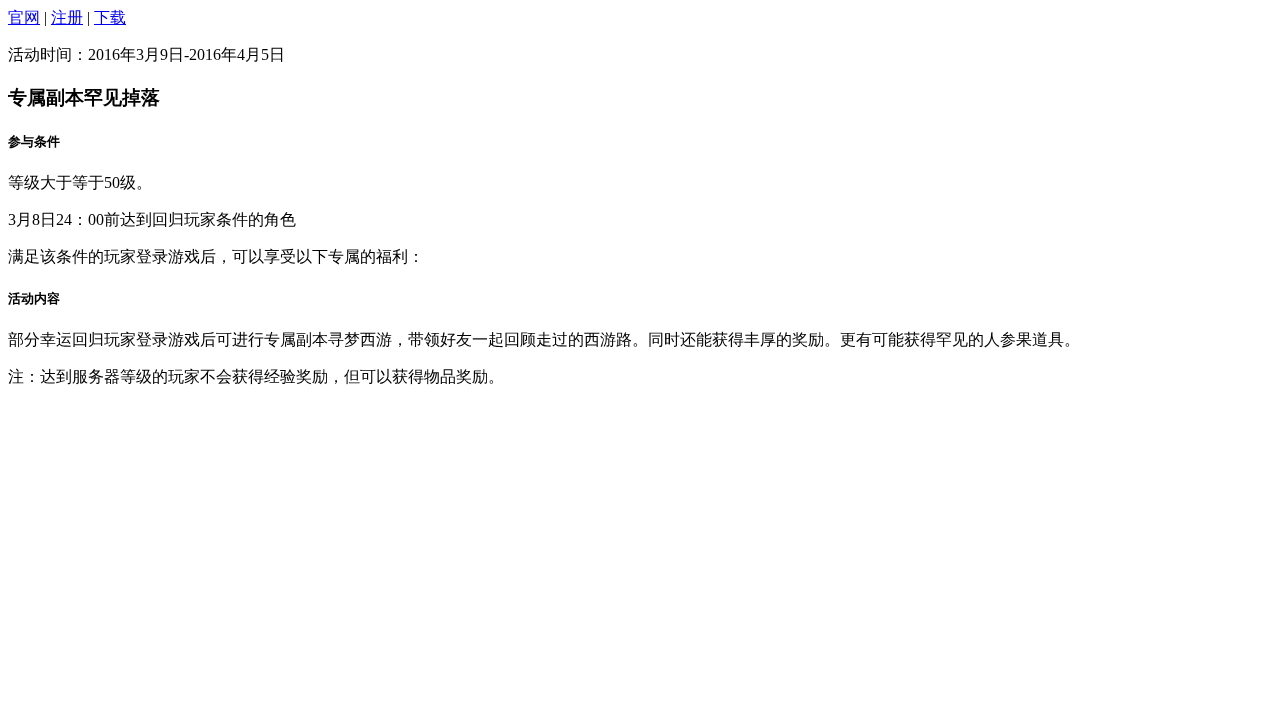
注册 (67, 17)
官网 (24, 17)
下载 (110, 17)
